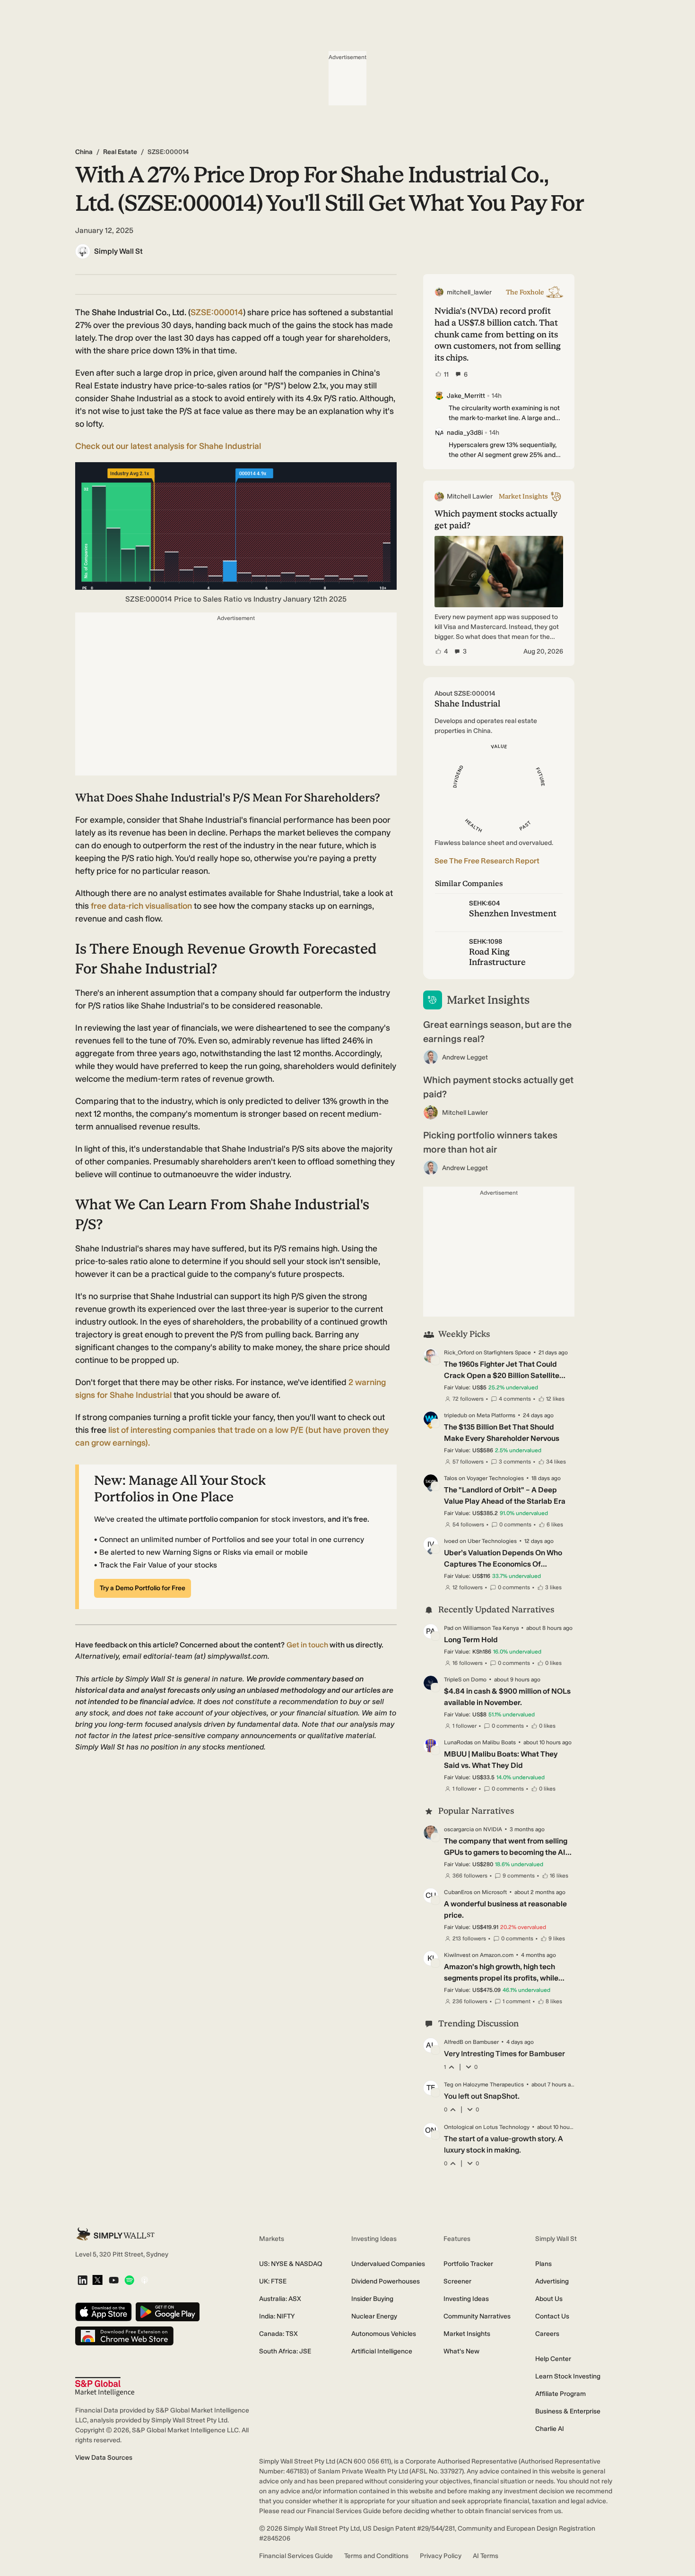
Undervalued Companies (388, 2264)
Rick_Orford (459, 1353)
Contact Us (552, 2316)
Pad (449, 1628)
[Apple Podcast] (144, 2281)
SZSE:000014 (217, 312)
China (84, 152)
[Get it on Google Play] (168, 2313)
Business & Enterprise (568, 2411)
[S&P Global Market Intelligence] (105, 2387)
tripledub (456, 1415)
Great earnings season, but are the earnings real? (497, 1032)
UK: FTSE (273, 2281)
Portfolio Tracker (468, 2264)
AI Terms (486, 2556)
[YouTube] (114, 2281)
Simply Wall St (118, 251)
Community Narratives (477, 2316)
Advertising (552, 2281)
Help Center (553, 2359)
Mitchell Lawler (465, 1113)
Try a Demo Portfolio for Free (143, 1588)
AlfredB (454, 2042)
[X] (97, 2281)
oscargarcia (459, 1829)
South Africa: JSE (285, 2351)
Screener (457, 2281)
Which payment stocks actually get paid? (498, 1087)
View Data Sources (104, 2458)
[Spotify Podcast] (129, 2281)
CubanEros (458, 1892)
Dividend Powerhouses (386, 2281)
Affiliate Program (560, 2394)
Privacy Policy (441, 2556)
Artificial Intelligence (382, 2351)
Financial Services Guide (296, 2556)
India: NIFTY (277, 2316)
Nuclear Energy (374, 2316)
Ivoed (451, 1541)
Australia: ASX (280, 2299)
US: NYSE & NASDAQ (291, 2264)
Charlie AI (550, 2429)
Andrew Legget (465, 1057)
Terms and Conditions (376, 2556)
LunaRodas (458, 1742)
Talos (451, 1478)
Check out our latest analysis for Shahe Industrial (168, 446)
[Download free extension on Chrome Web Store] (124, 2337)
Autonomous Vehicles (384, 2334)
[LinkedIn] (83, 2281)
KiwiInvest (457, 1955)
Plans (543, 2264)
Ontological (459, 2127)
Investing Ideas (466, 2299)
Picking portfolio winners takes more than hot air (490, 1142)
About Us (549, 2299)
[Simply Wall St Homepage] (115, 2234)
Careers (547, 2334)
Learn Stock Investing (568, 2376)
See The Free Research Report (487, 861)
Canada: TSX (278, 2334)
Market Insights (467, 2334)
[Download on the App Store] (104, 2313)
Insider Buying (372, 2299)
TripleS (453, 1680)
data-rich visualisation (142, 906)
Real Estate (120, 152)
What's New (461, 2351)
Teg (449, 2085)
